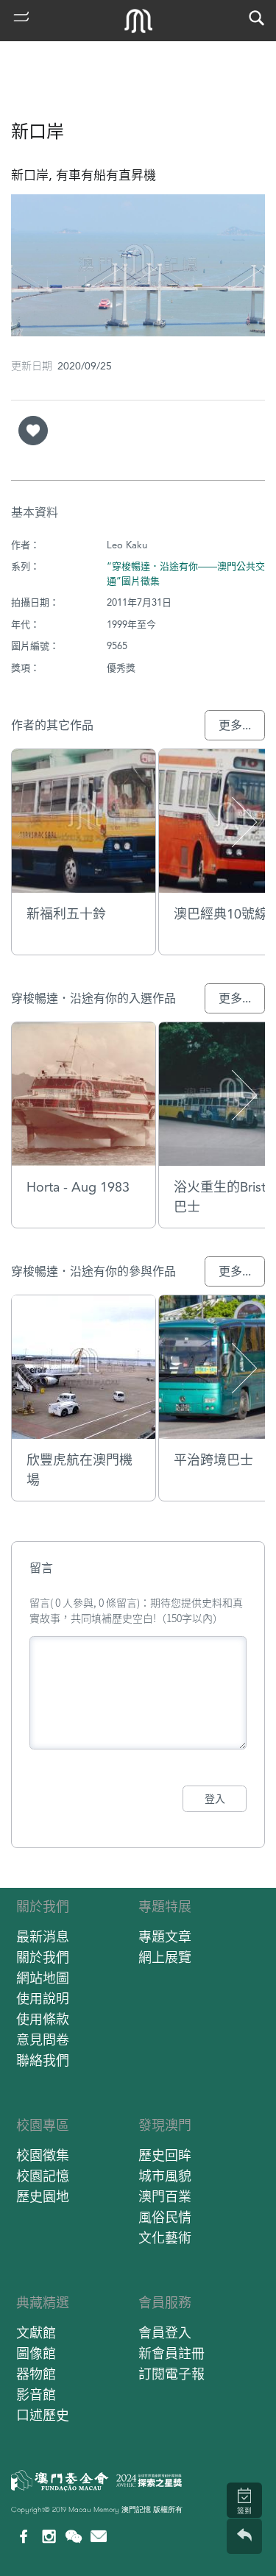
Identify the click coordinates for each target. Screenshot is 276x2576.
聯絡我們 (43, 2060)
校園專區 (43, 2125)
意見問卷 (43, 2040)
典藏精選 (43, 2303)
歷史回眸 (165, 2155)
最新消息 (43, 1937)
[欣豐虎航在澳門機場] (84, 1367)
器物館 (36, 2374)
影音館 (36, 2395)
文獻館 (36, 2333)
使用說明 (43, 1999)
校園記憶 (43, 2176)
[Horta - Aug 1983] (84, 1094)
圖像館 (36, 2353)
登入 (215, 1799)
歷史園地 (43, 2197)
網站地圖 (43, 1978)
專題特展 (165, 1907)
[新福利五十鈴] (84, 821)
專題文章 (165, 1937)
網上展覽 (165, 1957)
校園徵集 (43, 2155)
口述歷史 (43, 2415)
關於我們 (43, 1907)
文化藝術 (165, 2238)
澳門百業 (165, 2197)
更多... (235, 725)
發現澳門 (165, 2125)
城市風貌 (165, 2176)
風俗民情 (165, 2217)
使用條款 (43, 2019)
